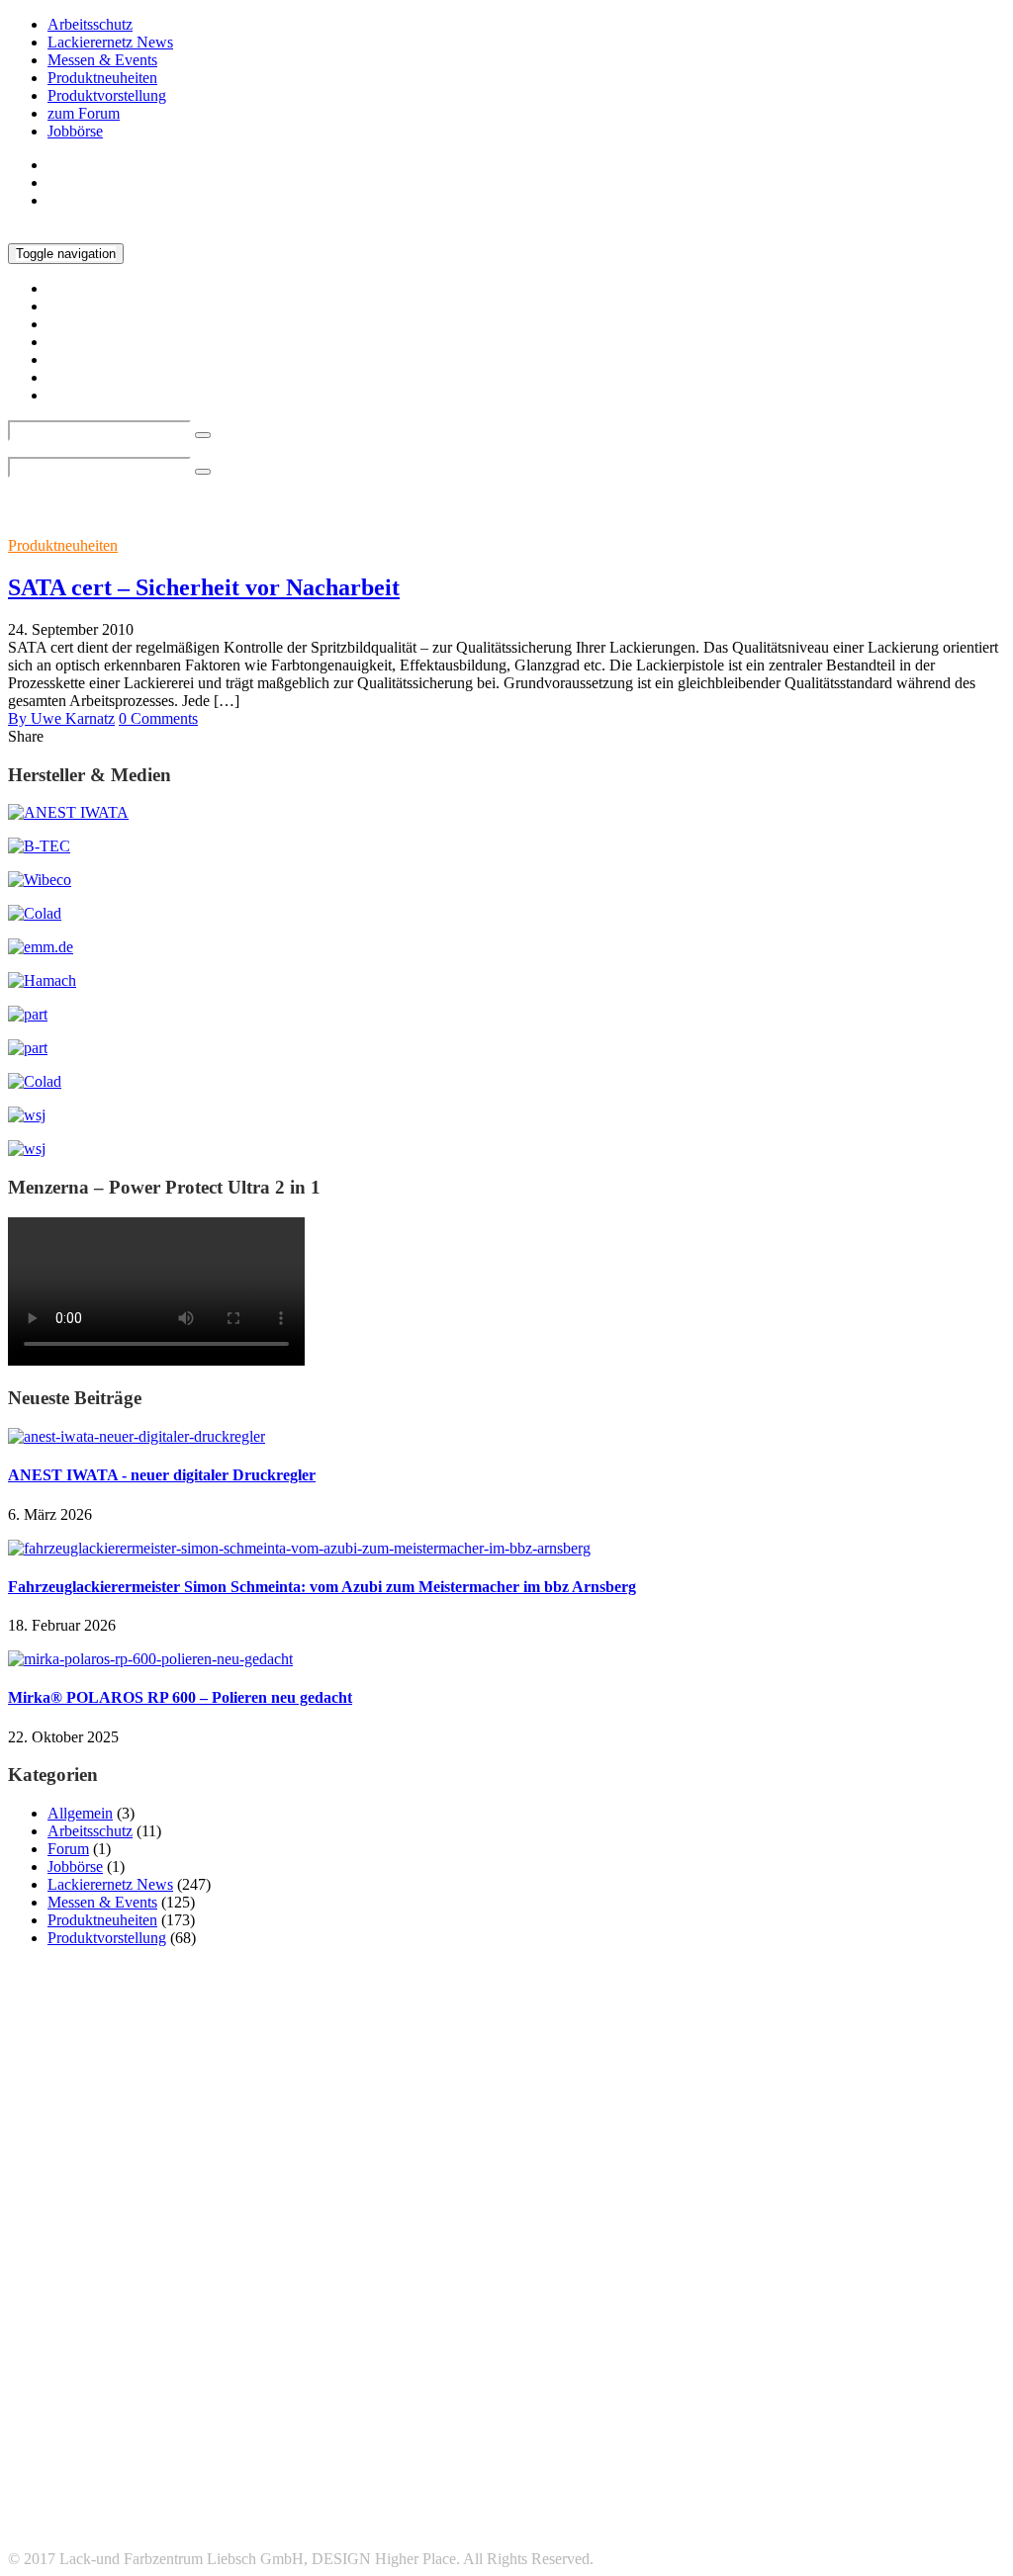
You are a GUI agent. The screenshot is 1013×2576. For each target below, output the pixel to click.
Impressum (82, 2489)
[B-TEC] (39, 846)
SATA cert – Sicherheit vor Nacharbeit (204, 587)
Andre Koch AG (206, 2324)
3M (47, 2320)
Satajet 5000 (805, 2379)
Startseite (76, 165)
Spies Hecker (398, 2405)
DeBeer (146, 2350)
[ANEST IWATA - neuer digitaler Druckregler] (137, 1436)
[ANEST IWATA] (68, 812)
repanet (622, 2376)
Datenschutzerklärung (116, 2507)
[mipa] (28, 1014)
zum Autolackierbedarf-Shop (138, 200)
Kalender (536, 2350)
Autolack (451, 2323)
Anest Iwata (331, 2320)
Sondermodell (201, 2411)
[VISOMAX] (27, 1149)
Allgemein (80, 1813)
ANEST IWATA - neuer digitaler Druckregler (162, 1475)
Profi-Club (541, 2378)
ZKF (926, 2411)
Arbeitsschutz (90, 24)
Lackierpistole (830, 2348)
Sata (717, 2374)
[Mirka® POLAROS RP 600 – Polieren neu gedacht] (150, 1659)
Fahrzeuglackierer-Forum (127, 2525)
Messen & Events (102, 60)
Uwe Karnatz (61, 718)
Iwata (471, 2348)
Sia (92, 2409)
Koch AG (706, 2348)
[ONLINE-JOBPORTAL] (27, 1115)
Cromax (62, 2347)
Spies (268, 2411)
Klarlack (610, 2349)
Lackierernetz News (110, 42)
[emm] (41, 947)
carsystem (912, 2323)
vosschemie (867, 2411)
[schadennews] (35, 1081)
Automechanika (576, 2321)
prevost (475, 2378)
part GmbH (149, 2377)
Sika (138, 2411)
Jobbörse (75, 131)
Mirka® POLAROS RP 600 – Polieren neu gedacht (180, 1697)
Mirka (52, 2375)
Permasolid (237, 2379)
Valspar (759, 2411)
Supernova (696, 2411)
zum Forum (84, 113)
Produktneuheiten (102, 78)
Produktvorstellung (107, 95)
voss (808, 2411)
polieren (303, 2379)
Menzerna (934, 2350)
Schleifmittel (909, 2376)
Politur (359, 2379)
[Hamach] (42, 980)
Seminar (36, 2411)
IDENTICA (399, 2350)
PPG (414, 2377)
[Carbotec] (40, 880)
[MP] (28, 1048)
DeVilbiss (208, 2350)
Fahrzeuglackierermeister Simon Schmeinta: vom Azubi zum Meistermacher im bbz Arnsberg (322, 1587)
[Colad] (35, 913)
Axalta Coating (830, 2324)
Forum (68, 1849)
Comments (158, 718)
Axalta (721, 2318)
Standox (583, 2405)
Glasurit (329, 2349)
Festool (269, 2350)
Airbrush (122, 2323)
